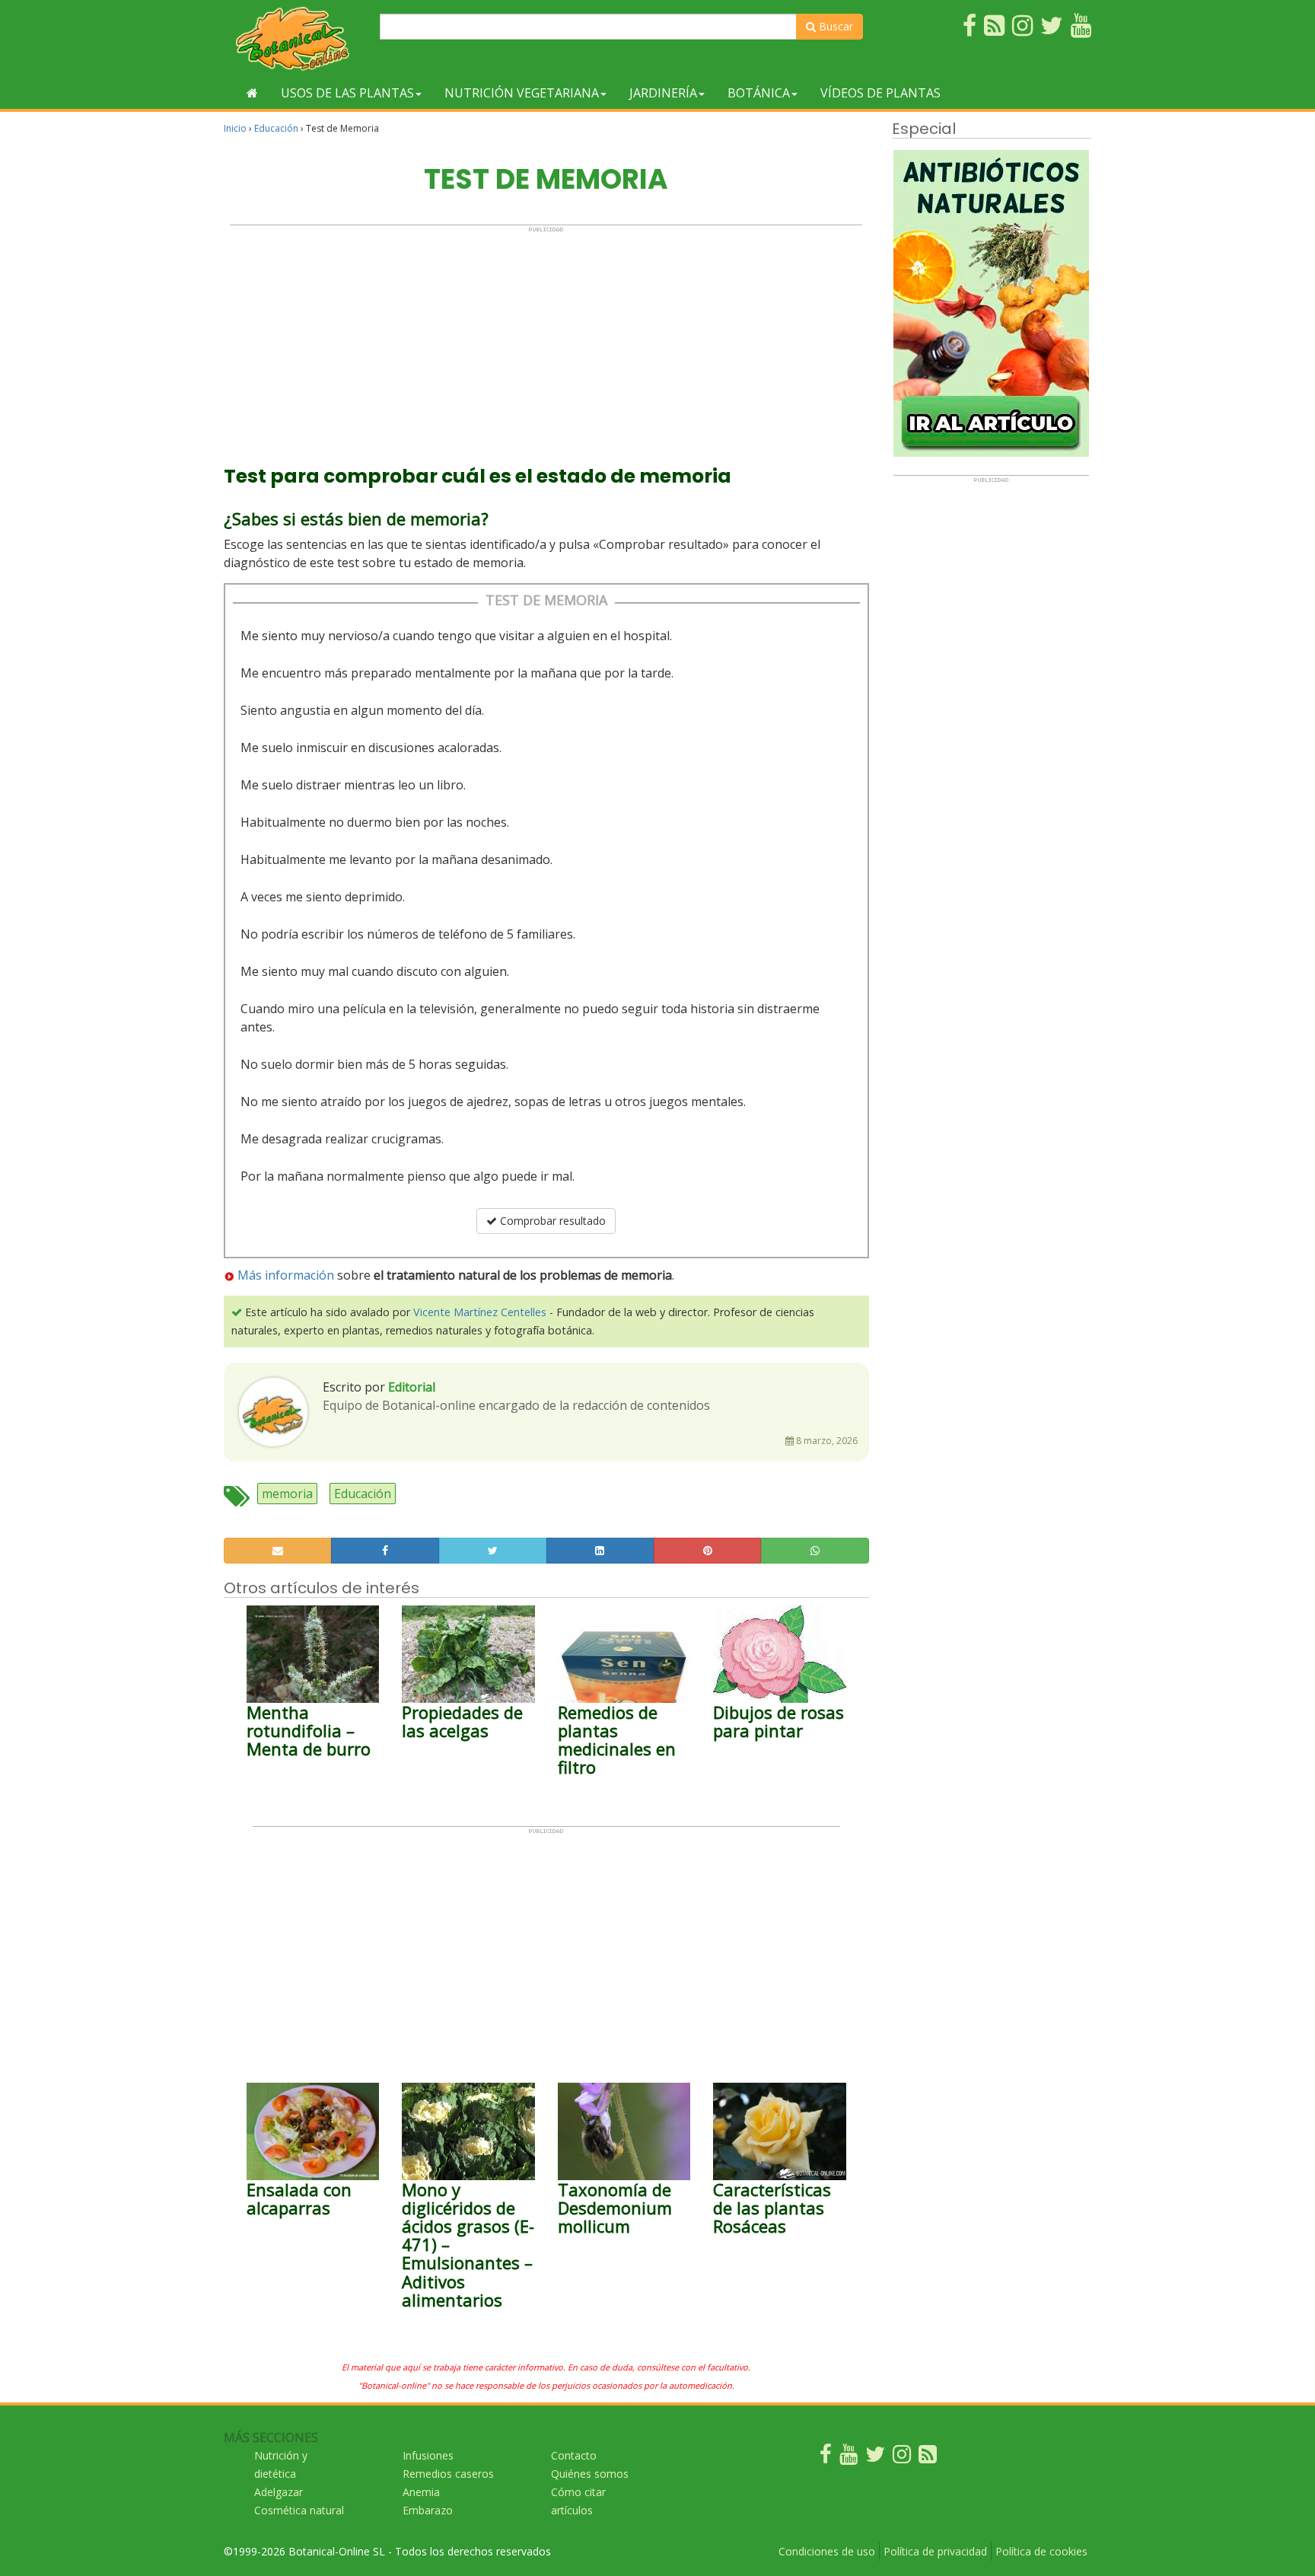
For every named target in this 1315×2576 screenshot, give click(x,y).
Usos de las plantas (347, 93)
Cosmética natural (299, 2510)
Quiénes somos (590, 2474)
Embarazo (428, 2510)
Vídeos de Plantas (880, 93)
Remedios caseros (448, 2474)
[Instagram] (902, 2458)
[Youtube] (849, 2458)
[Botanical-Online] (296, 38)
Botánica (759, 93)
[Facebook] (826, 2458)
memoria (287, 1494)
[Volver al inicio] (252, 93)
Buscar (834, 26)
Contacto (574, 2455)
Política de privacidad (935, 2551)
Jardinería (663, 93)
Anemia (421, 2492)
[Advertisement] (546, 340)
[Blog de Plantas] (928, 2458)
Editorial (412, 1387)
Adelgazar (279, 2492)
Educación (276, 128)
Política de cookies (1041, 2551)
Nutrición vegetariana (522, 93)
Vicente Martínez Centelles (480, 1312)
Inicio (235, 128)
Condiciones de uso (827, 2551)
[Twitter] (875, 2458)
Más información (286, 1275)
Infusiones (428, 2455)
